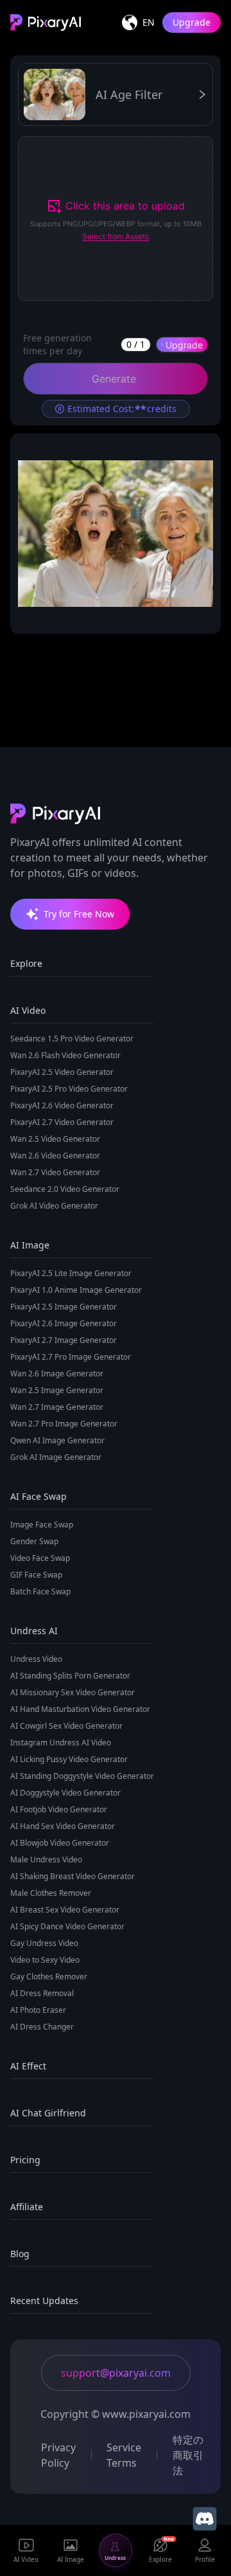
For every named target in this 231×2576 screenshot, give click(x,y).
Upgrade (192, 22)
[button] (116, 219)
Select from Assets (116, 236)
